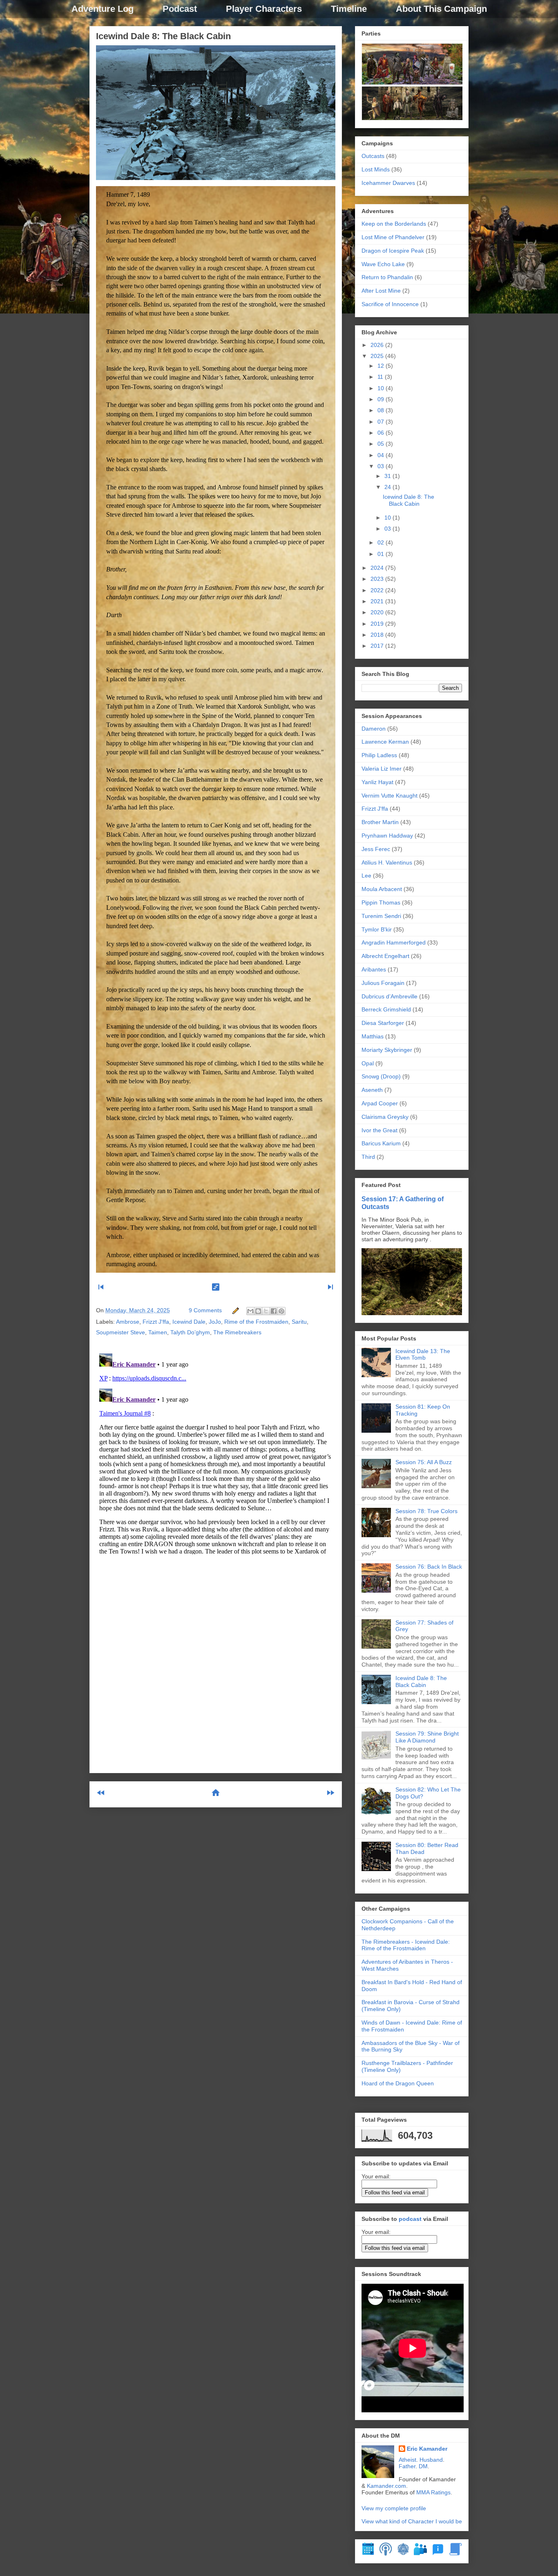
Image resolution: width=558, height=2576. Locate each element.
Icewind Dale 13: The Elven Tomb (423, 1355)
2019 (378, 624)
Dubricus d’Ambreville (389, 996)
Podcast (180, 9)
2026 (378, 345)
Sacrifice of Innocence (390, 304)
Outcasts (373, 156)
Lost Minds (376, 169)
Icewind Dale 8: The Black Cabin (163, 36)
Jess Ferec (376, 849)
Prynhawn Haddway (387, 836)
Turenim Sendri (381, 916)
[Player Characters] (420, 2554)
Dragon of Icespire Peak (393, 251)
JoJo (215, 1322)
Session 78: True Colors (426, 1511)
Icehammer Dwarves (388, 183)
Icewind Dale (189, 1322)
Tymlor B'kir (377, 929)
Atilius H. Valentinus (387, 862)
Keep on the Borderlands (394, 224)
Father (407, 2466)
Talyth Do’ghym (190, 1332)
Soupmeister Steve (121, 1332)
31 (388, 476)
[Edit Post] (235, 1310)
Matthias (373, 1036)
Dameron (374, 729)
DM (423, 2466)
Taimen (158, 1332)
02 (382, 542)
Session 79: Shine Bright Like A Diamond (427, 1737)
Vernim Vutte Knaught (389, 796)
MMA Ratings (433, 2492)
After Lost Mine (381, 291)
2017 (378, 646)
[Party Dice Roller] (403, 2554)
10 (382, 388)
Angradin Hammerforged (394, 942)
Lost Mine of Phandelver (393, 237)
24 (388, 487)
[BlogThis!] (258, 1311)
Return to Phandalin (387, 277)
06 (382, 433)
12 (382, 366)
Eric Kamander (427, 2449)
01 (382, 554)
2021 (378, 601)
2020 (378, 612)
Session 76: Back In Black (429, 1567)
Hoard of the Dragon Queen (398, 2083)
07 (382, 422)
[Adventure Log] (455, 2554)
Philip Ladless (379, 755)
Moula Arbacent (382, 889)
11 (381, 377)
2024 (378, 568)
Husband (431, 2460)
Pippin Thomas (381, 902)
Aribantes (374, 969)
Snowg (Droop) (381, 1076)
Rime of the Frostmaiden (256, 1322)
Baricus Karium (381, 1143)
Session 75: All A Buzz (424, 1462)
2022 (378, 590)
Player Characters (264, 9)
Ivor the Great (379, 1130)
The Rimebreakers (237, 1332)
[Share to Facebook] (274, 1311)
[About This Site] (438, 2554)
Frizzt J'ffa (156, 1322)
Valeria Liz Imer (382, 769)
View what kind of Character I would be (412, 2521)
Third (368, 1157)
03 (382, 466)
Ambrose (128, 1322)
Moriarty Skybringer (387, 1050)
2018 (378, 635)
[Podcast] (386, 2554)
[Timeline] (368, 2554)
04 (382, 455)
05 (382, 444)
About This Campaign (441, 9)
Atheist (407, 2460)
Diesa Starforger (383, 1023)
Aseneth (372, 1090)
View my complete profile (394, 2508)
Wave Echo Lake (383, 264)
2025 (378, 356)
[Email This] (250, 1311)
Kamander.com (386, 2486)
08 (382, 410)
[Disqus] (216, 1452)
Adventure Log (103, 9)
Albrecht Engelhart (385, 956)
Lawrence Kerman (385, 742)
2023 (378, 579)
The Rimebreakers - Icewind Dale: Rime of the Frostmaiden (406, 1945)
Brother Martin (380, 822)
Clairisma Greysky (385, 1117)
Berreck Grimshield (386, 1009)
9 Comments (205, 1310)
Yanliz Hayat (377, 782)
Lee (366, 876)
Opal (368, 1063)
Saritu (299, 1322)
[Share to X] (266, 1311)
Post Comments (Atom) (236, 1826)
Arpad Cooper (380, 1103)
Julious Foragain (383, 983)
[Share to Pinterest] (281, 1311)
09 (382, 399)
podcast (410, 2219)
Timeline (349, 9)
